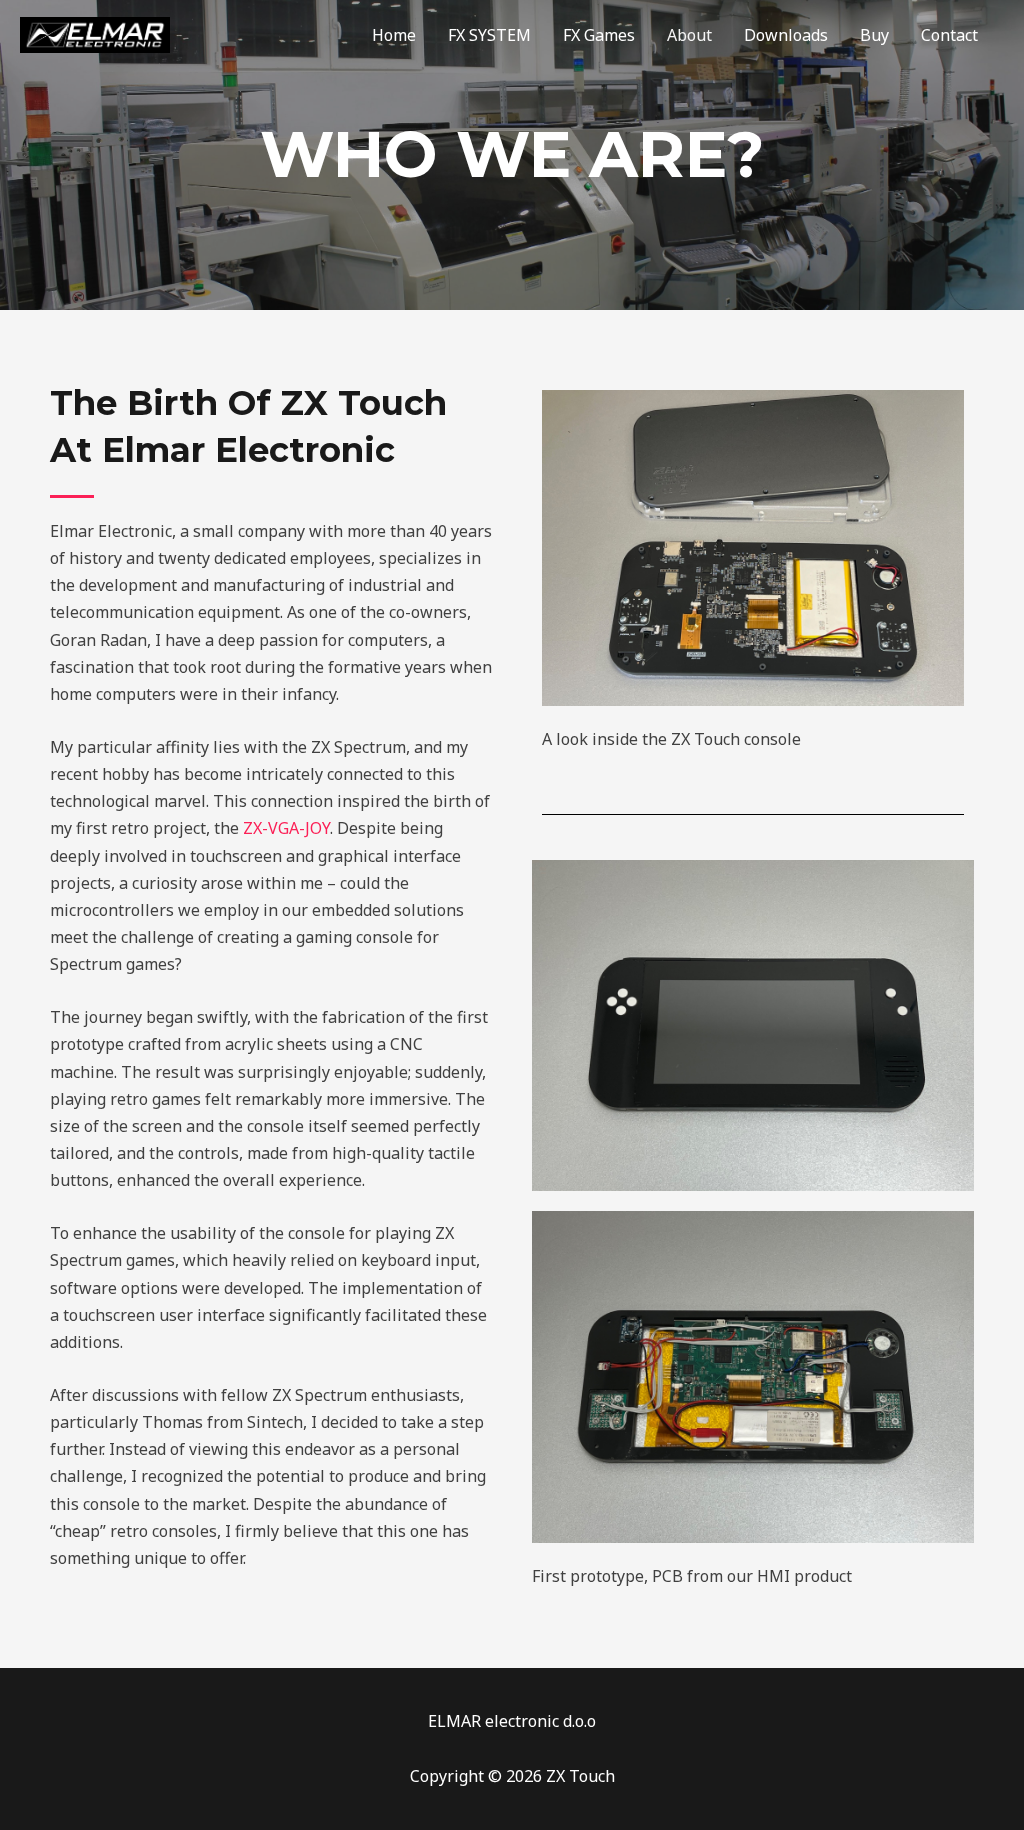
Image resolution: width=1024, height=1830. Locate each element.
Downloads (786, 35)
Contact (949, 35)
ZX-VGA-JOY (284, 828)
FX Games (599, 35)
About (689, 35)
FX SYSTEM (489, 35)
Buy (874, 35)
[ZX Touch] (95, 33)
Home (394, 35)
